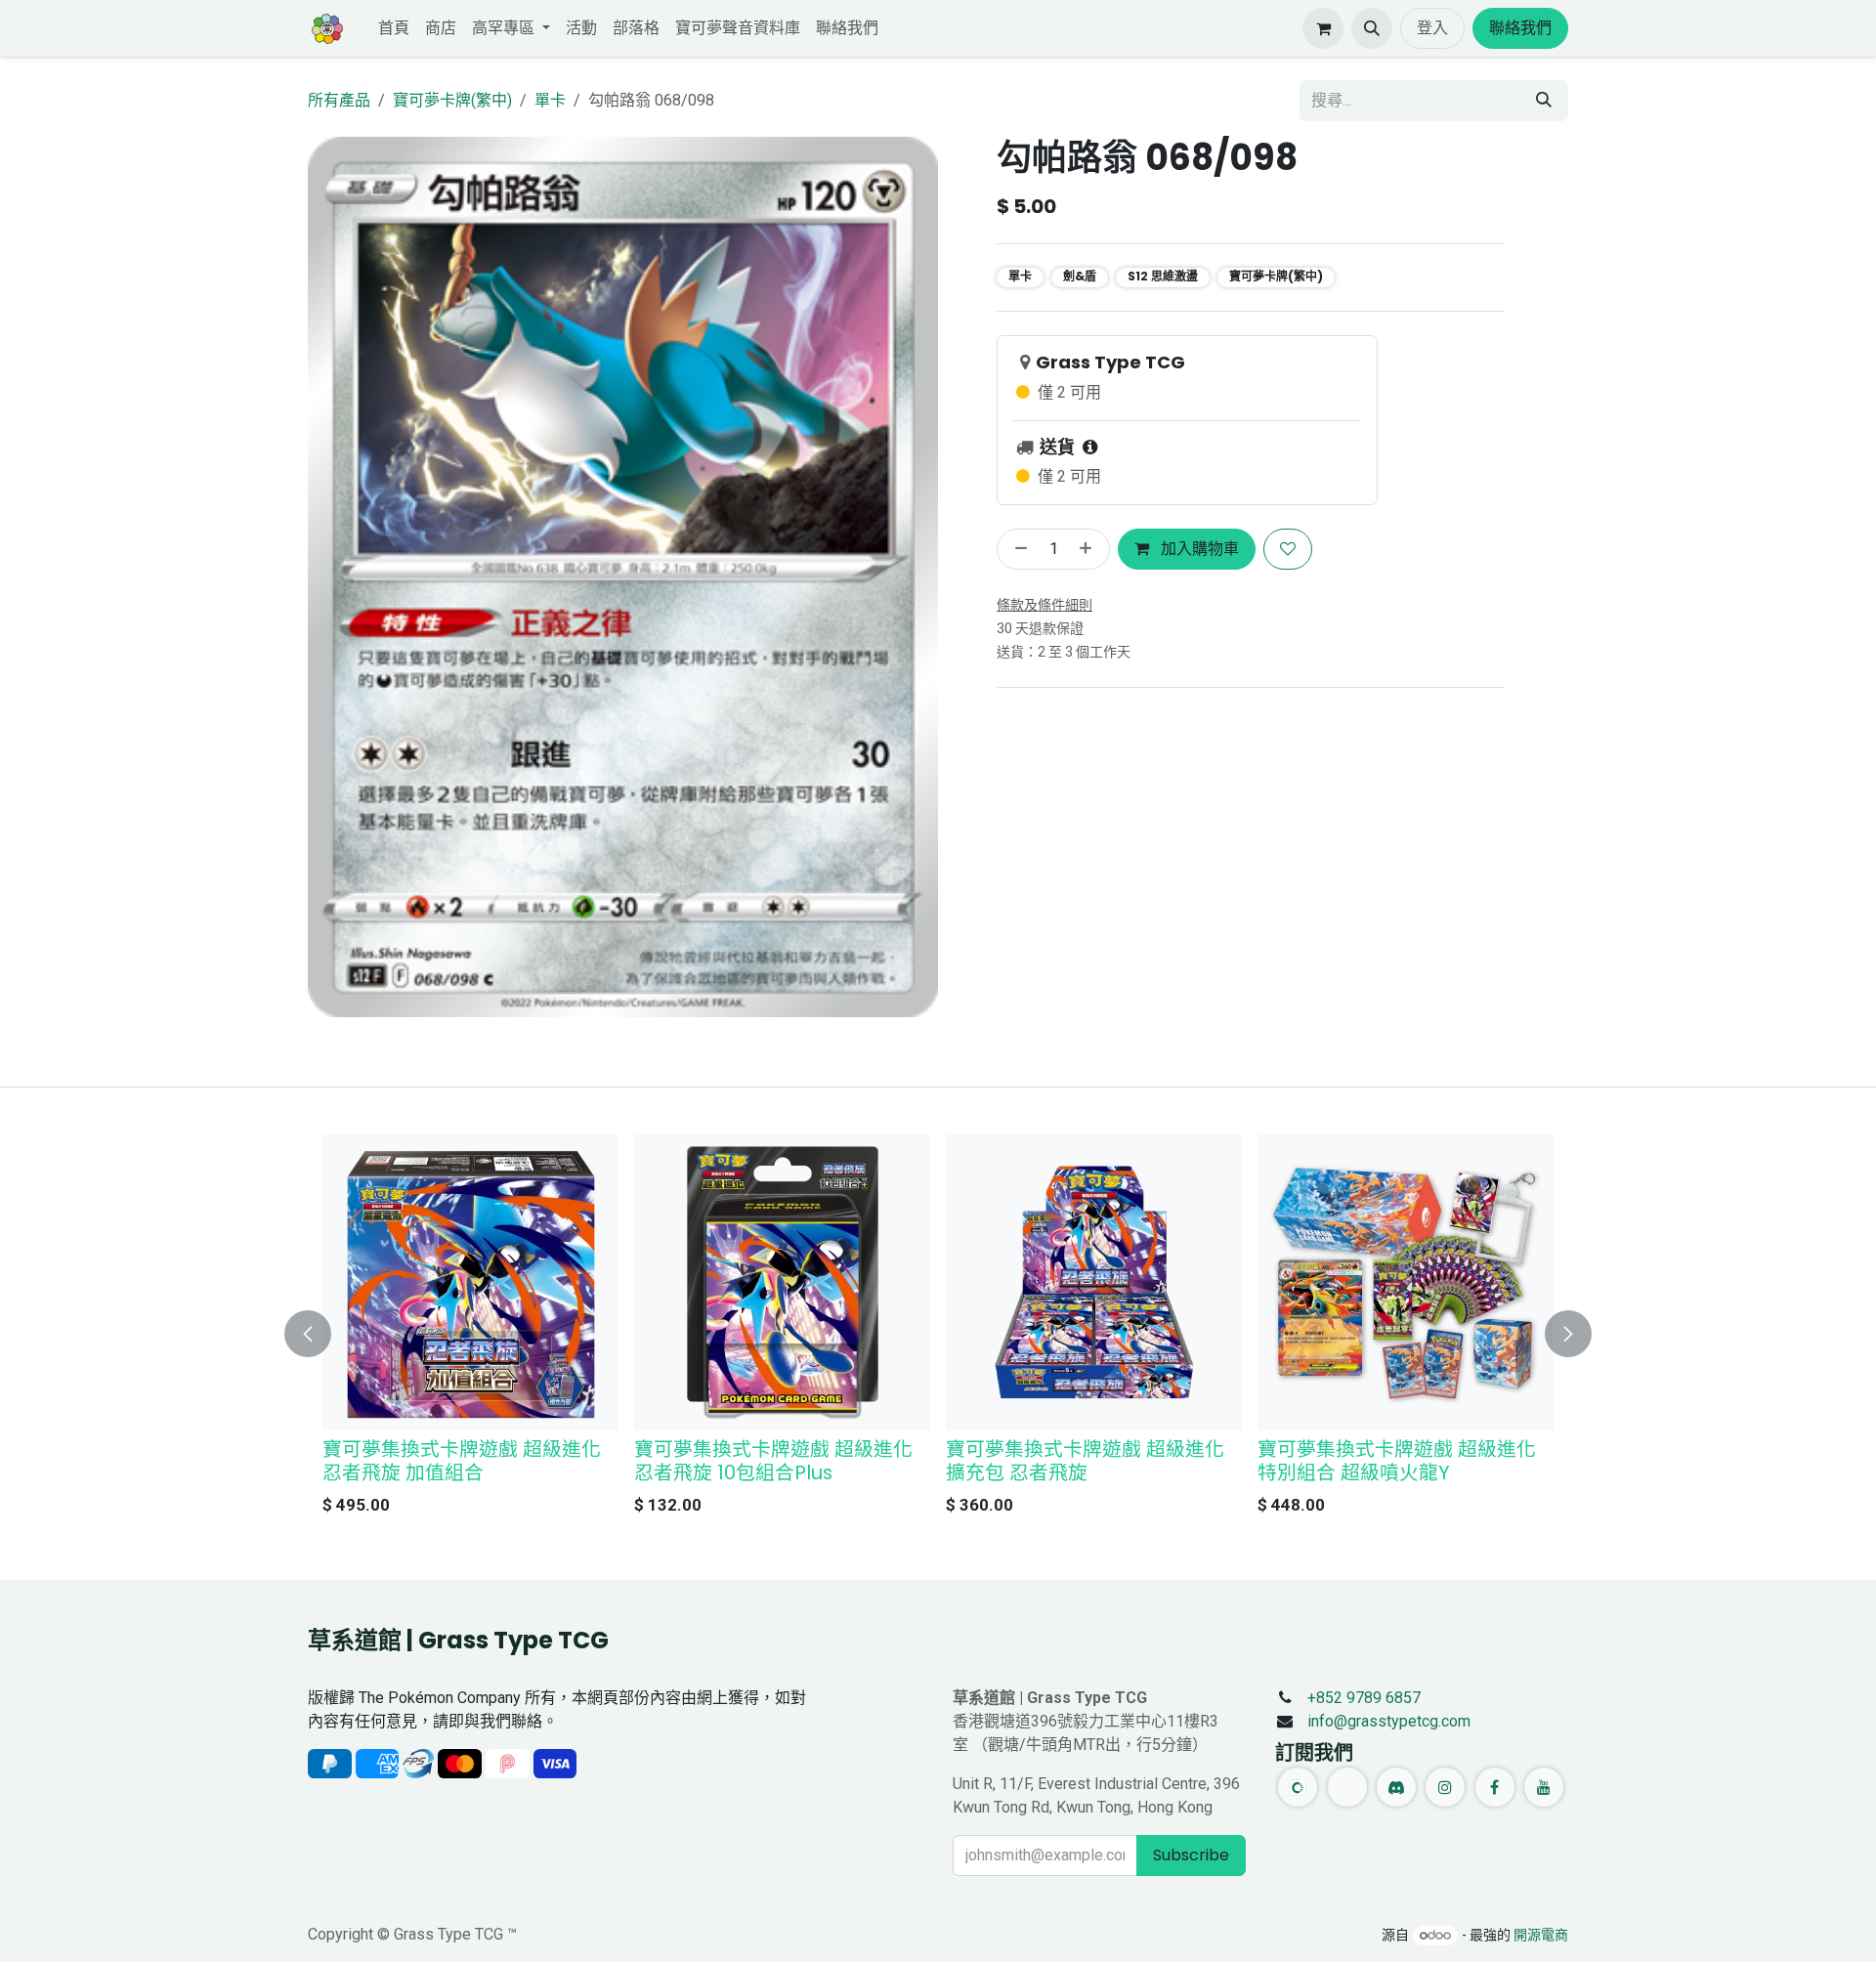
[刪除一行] (1017, 549)
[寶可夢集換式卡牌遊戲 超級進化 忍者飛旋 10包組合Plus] (782, 1282)
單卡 (550, 100)
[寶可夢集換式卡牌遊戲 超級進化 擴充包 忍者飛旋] (1094, 1282)
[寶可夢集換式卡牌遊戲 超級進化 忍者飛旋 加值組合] (470, 1282)
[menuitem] (394, 28)
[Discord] (1396, 1787)
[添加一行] (1089, 549)
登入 (1432, 28)
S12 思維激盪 (1163, 276)
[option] (938, 1330)
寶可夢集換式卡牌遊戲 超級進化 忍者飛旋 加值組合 (462, 1461)
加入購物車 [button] (1198, 549)
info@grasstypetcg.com (1389, 1721)
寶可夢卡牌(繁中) (452, 100)
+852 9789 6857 (1364, 1698)
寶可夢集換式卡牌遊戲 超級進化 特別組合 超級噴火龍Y (1397, 1461)
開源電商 (1541, 1935)
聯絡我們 (1520, 28)
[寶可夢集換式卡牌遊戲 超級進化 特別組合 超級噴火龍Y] (1406, 1282)
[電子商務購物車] (1323, 28)
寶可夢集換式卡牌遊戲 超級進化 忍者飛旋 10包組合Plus (773, 1461)
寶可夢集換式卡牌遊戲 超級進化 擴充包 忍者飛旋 (1085, 1461)
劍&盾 (1080, 276)
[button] (1372, 28)
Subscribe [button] (1191, 1855)
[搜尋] (1544, 101)
